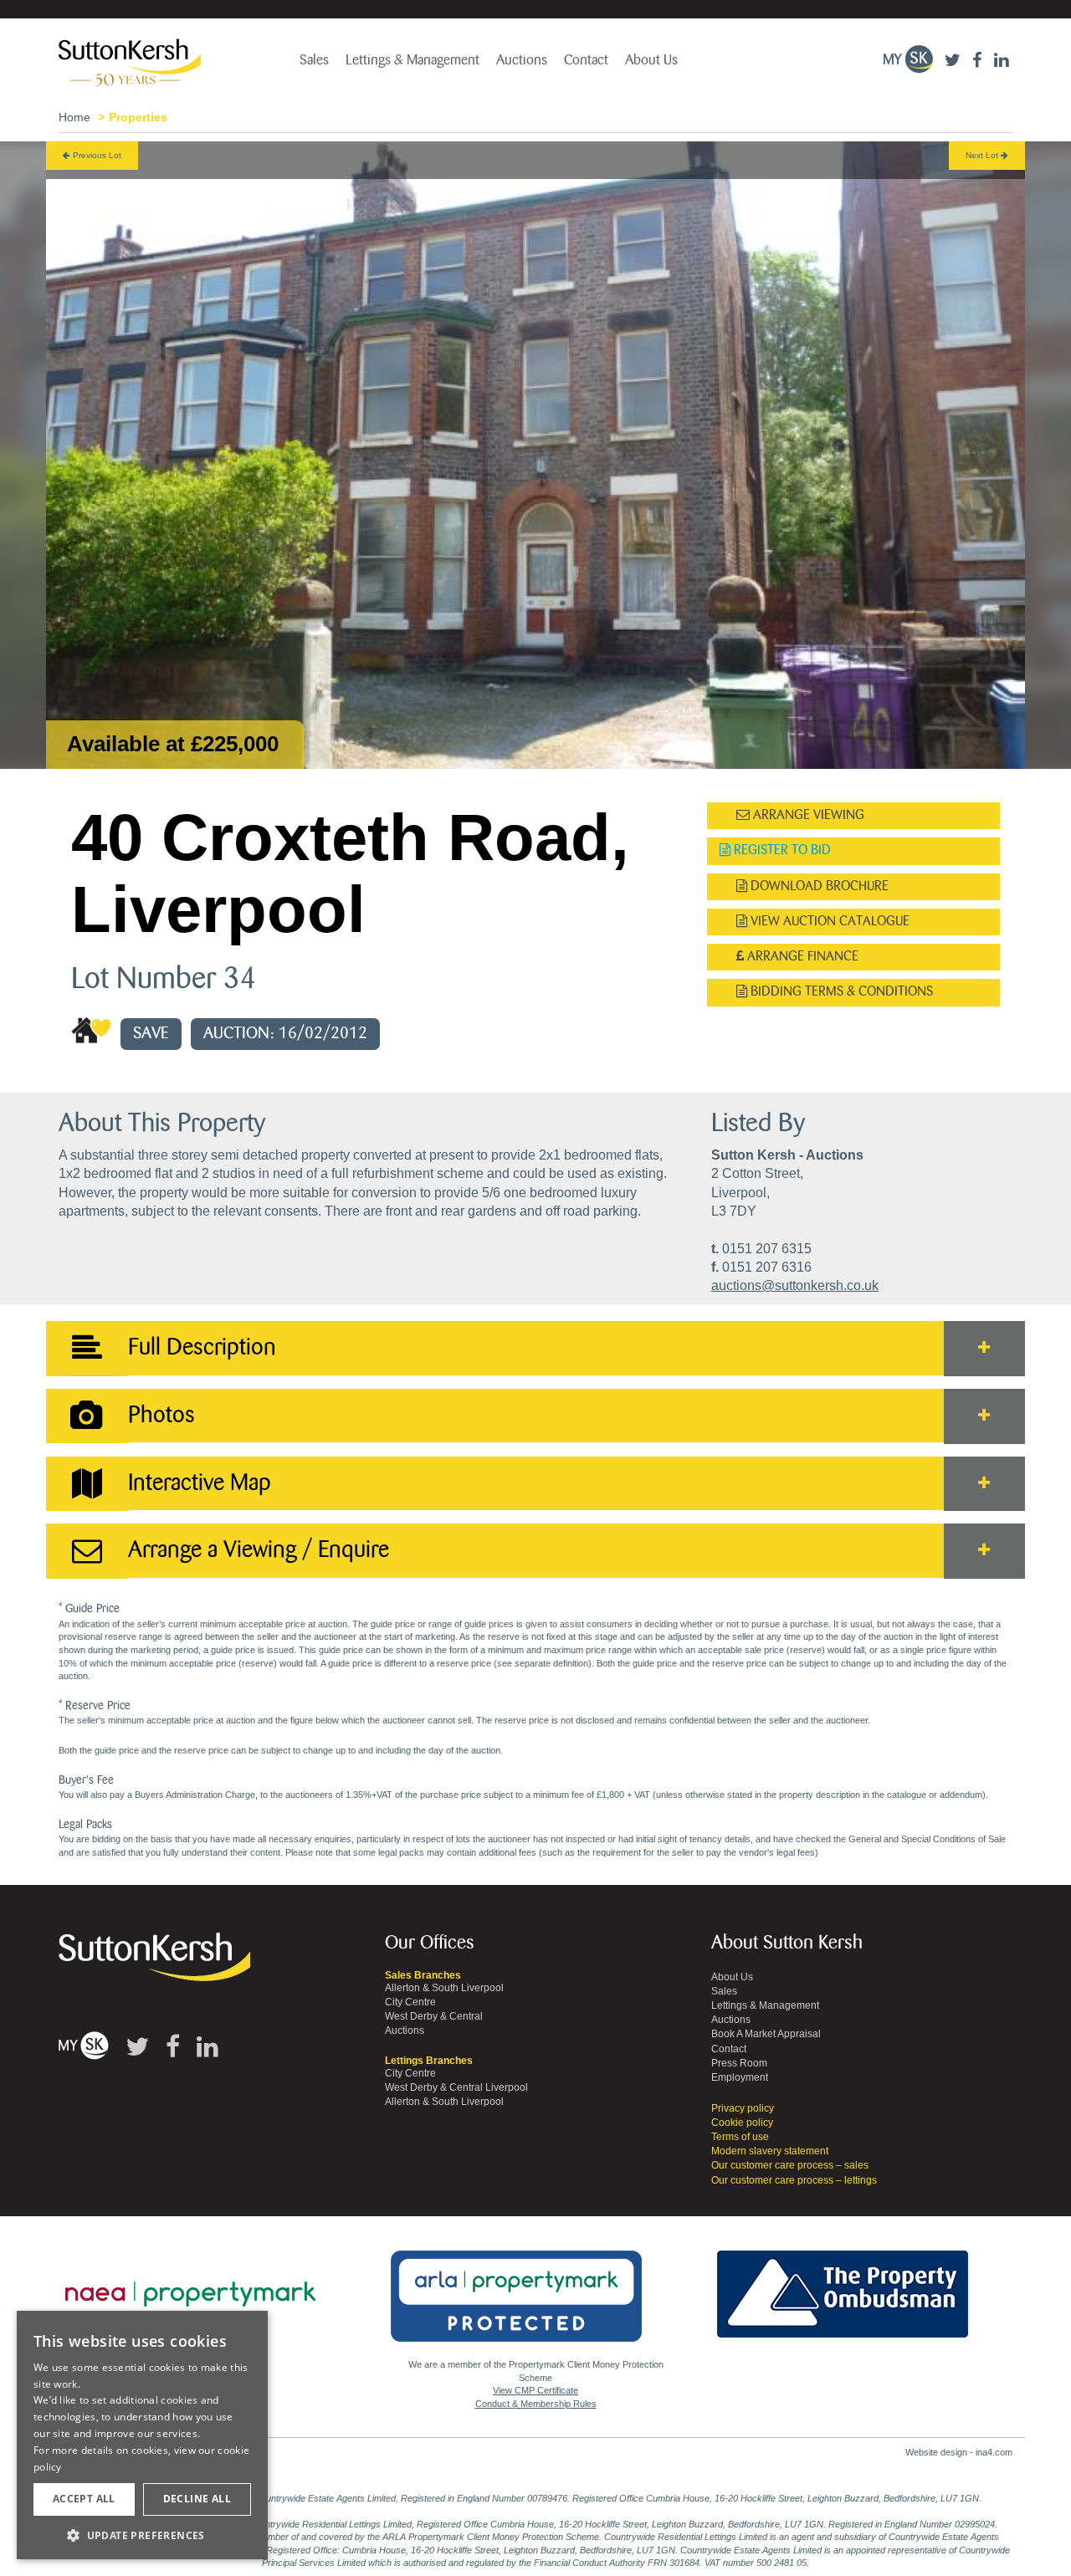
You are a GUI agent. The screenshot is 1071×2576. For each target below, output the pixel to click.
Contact (586, 60)
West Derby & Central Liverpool (456, 2087)
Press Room (739, 2063)
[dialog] (142, 2435)
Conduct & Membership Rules (536, 2404)
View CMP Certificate (535, 2390)
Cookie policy (742, 2123)
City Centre (410, 2002)
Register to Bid (781, 850)
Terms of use (740, 2137)
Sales (314, 60)
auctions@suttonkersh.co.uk (795, 1285)
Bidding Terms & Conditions (840, 992)
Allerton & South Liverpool (444, 1988)
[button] (142, 2535)
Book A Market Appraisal (766, 2034)
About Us (651, 60)
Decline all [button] (197, 2499)
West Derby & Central (434, 2016)
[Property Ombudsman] (843, 2285)
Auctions (522, 60)
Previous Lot (96, 155)
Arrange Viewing (807, 815)
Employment (740, 2077)
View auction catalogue (828, 922)
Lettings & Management (413, 60)
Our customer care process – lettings (794, 2180)
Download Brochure (818, 886)
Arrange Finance (801, 957)
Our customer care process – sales (790, 2165)
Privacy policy (743, 2108)
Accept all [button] (84, 2499)
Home (74, 117)
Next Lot (983, 155)
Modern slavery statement (770, 2151)
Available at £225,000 (173, 744)
